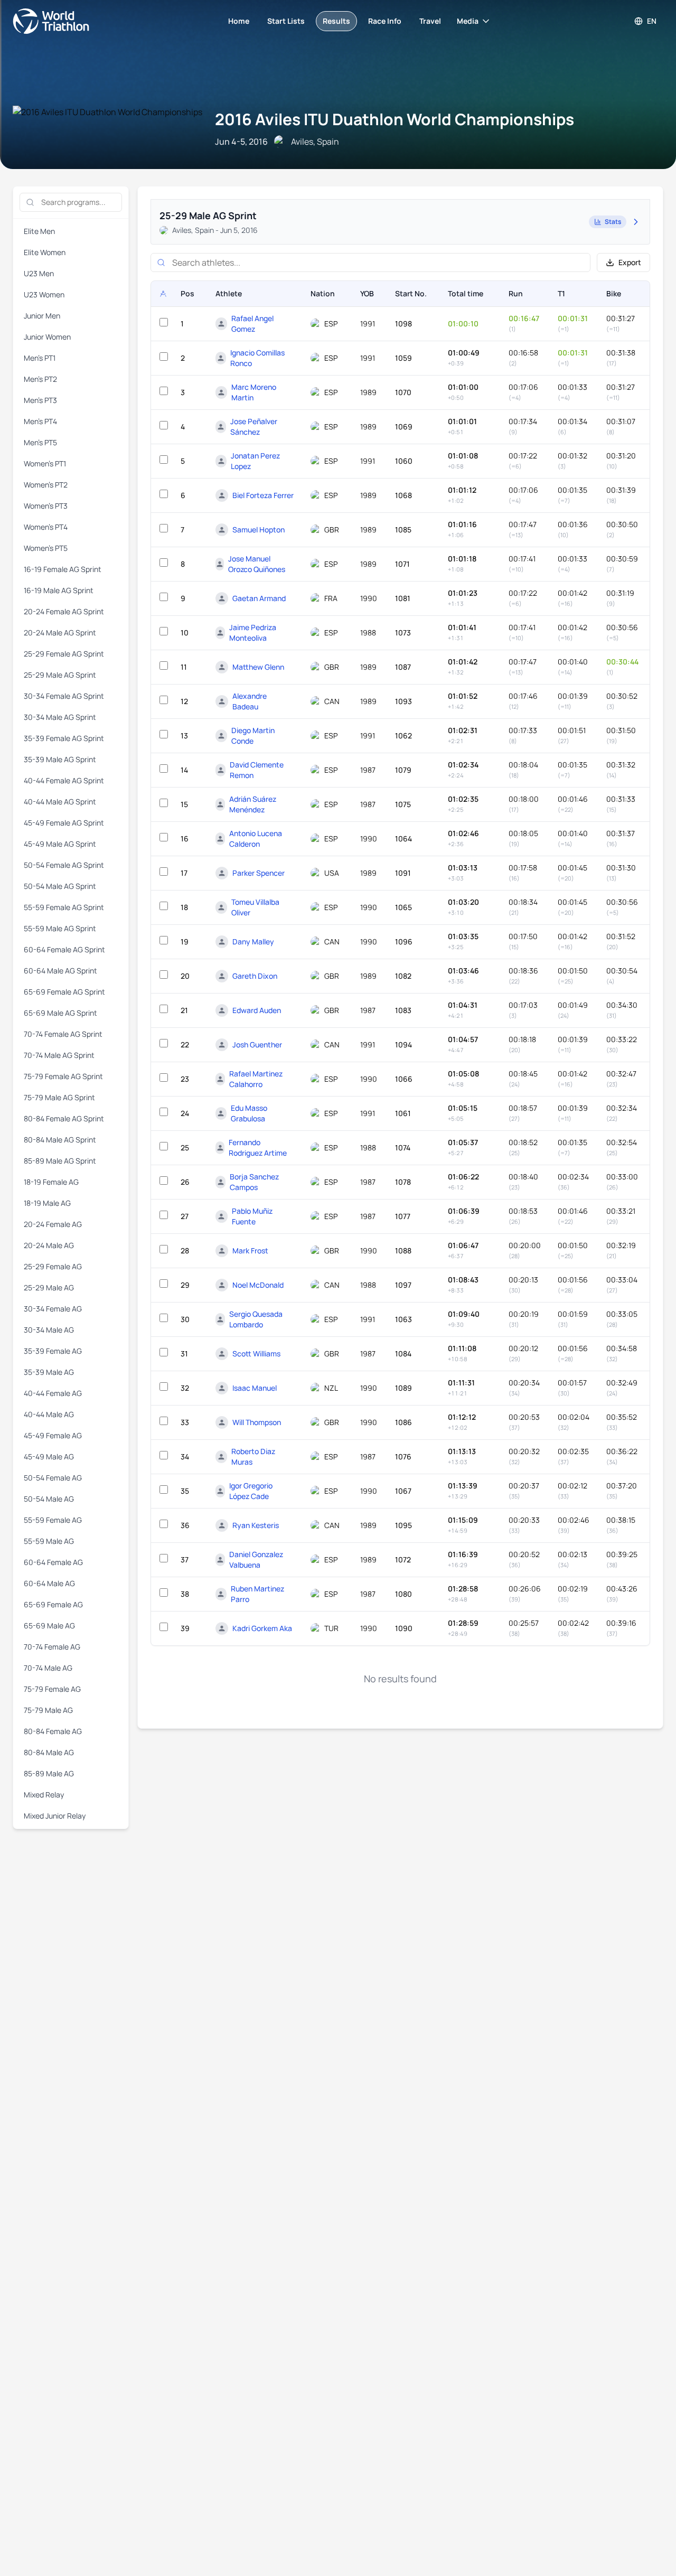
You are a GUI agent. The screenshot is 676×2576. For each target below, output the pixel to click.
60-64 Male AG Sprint (60, 971)
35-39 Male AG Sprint (60, 759)
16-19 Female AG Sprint (63, 569)
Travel (430, 21)
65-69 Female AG (53, 1604)
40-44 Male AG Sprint (60, 802)
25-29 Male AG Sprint (60, 675)
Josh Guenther (257, 1045)
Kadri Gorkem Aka (262, 1628)
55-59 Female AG (53, 1520)
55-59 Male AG (49, 1541)
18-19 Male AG (47, 1203)
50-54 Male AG (49, 1499)
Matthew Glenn (258, 667)
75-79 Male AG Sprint (59, 1097)
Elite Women (45, 252)
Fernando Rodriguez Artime (258, 1148)
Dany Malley (253, 942)
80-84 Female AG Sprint (64, 1118)
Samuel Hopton (259, 530)
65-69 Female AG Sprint (64, 992)
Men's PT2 (40, 379)
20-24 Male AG (49, 1245)
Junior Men (42, 316)
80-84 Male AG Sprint (60, 1140)
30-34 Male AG (49, 1330)
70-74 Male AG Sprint (59, 1055)
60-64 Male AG (49, 1583)
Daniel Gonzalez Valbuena (256, 1559)
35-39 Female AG (53, 1351)
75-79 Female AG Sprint (63, 1076)
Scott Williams (256, 1353)
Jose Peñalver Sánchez (254, 427)
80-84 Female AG (53, 1731)
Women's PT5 (46, 548)
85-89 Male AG (49, 1773)
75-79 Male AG (48, 1710)
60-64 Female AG (53, 1562)
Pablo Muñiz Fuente (252, 1216)
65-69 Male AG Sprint (60, 1013)
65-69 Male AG (49, 1626)
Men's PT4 (40, 421)
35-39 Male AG (49, 1372)
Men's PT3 (40, 400)
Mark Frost (250, 1250)
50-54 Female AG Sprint (64, 865)
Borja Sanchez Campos (254, 1182)
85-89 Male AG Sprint (60, 1161)
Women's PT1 (45, 463)
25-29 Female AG (53, 1266)
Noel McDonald (258, 1285)
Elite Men (39, 231)
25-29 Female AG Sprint (64, 654)
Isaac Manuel (255, 1388)
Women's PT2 (46, 485)
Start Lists (286, 21)
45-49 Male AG (49, 1456)
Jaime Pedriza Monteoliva (253, 633)
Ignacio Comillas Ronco (257, 358)
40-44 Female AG (53, 1393)
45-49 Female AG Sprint (64, 823)
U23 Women (44, 294)
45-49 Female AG (53, 1435)
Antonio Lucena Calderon (256, 839)
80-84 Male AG (49, 1752)
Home (239, 21)
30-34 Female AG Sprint (64, 696)
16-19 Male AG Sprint (59, 590)
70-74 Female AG (52, 1647)
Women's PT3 (46, 506)
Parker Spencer (259, 873)
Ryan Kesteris (256, 1525)
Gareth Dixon (255, 976)
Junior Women (47, 337)
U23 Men (39, 273)
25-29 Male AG (49, 1287)
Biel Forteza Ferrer (263, 495)
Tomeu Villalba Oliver (255, 907)
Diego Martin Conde (253, 736)
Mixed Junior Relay (55, 1816)
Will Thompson (257, 1422)
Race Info (385, 21)
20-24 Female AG (53, 1224)
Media (468, 21)
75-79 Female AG (52, 1689)
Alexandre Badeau (250, 701)
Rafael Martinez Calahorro (256, 1079)
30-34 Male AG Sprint (60, 717)
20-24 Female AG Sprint (64, 611)
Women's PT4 (46, 527)
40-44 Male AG (49, 1414)
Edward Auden (257, 1010)
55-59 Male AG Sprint (60, 928)
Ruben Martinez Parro (257, 1594)
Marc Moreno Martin (254, 392)
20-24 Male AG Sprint (60, 633)
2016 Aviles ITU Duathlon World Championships (395, 119)
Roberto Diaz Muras (253, 1456)
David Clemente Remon (257, 770)
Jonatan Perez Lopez (255, 461)
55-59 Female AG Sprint (64, 907)
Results (336, 21)
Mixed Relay (44, 1795)
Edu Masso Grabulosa (249, 1113)
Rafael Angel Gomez (252, 324)
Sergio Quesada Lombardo (256, 1319)
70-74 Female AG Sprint (63, 1034)
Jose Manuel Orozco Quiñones (257, 564)
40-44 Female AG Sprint (64, 780)
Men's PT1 (40, 358)
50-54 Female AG (53, 1478)
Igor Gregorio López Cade (251, 1491)
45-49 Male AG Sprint (60, 844)
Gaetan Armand (259, 598)
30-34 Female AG (53, 1309)
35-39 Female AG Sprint (64, 738)
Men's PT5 (40, 442)
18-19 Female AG (51, 1182)
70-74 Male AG (48, 1668)
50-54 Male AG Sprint (60, 886)
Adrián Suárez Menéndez (253, 804)
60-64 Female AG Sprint (64, 949)
